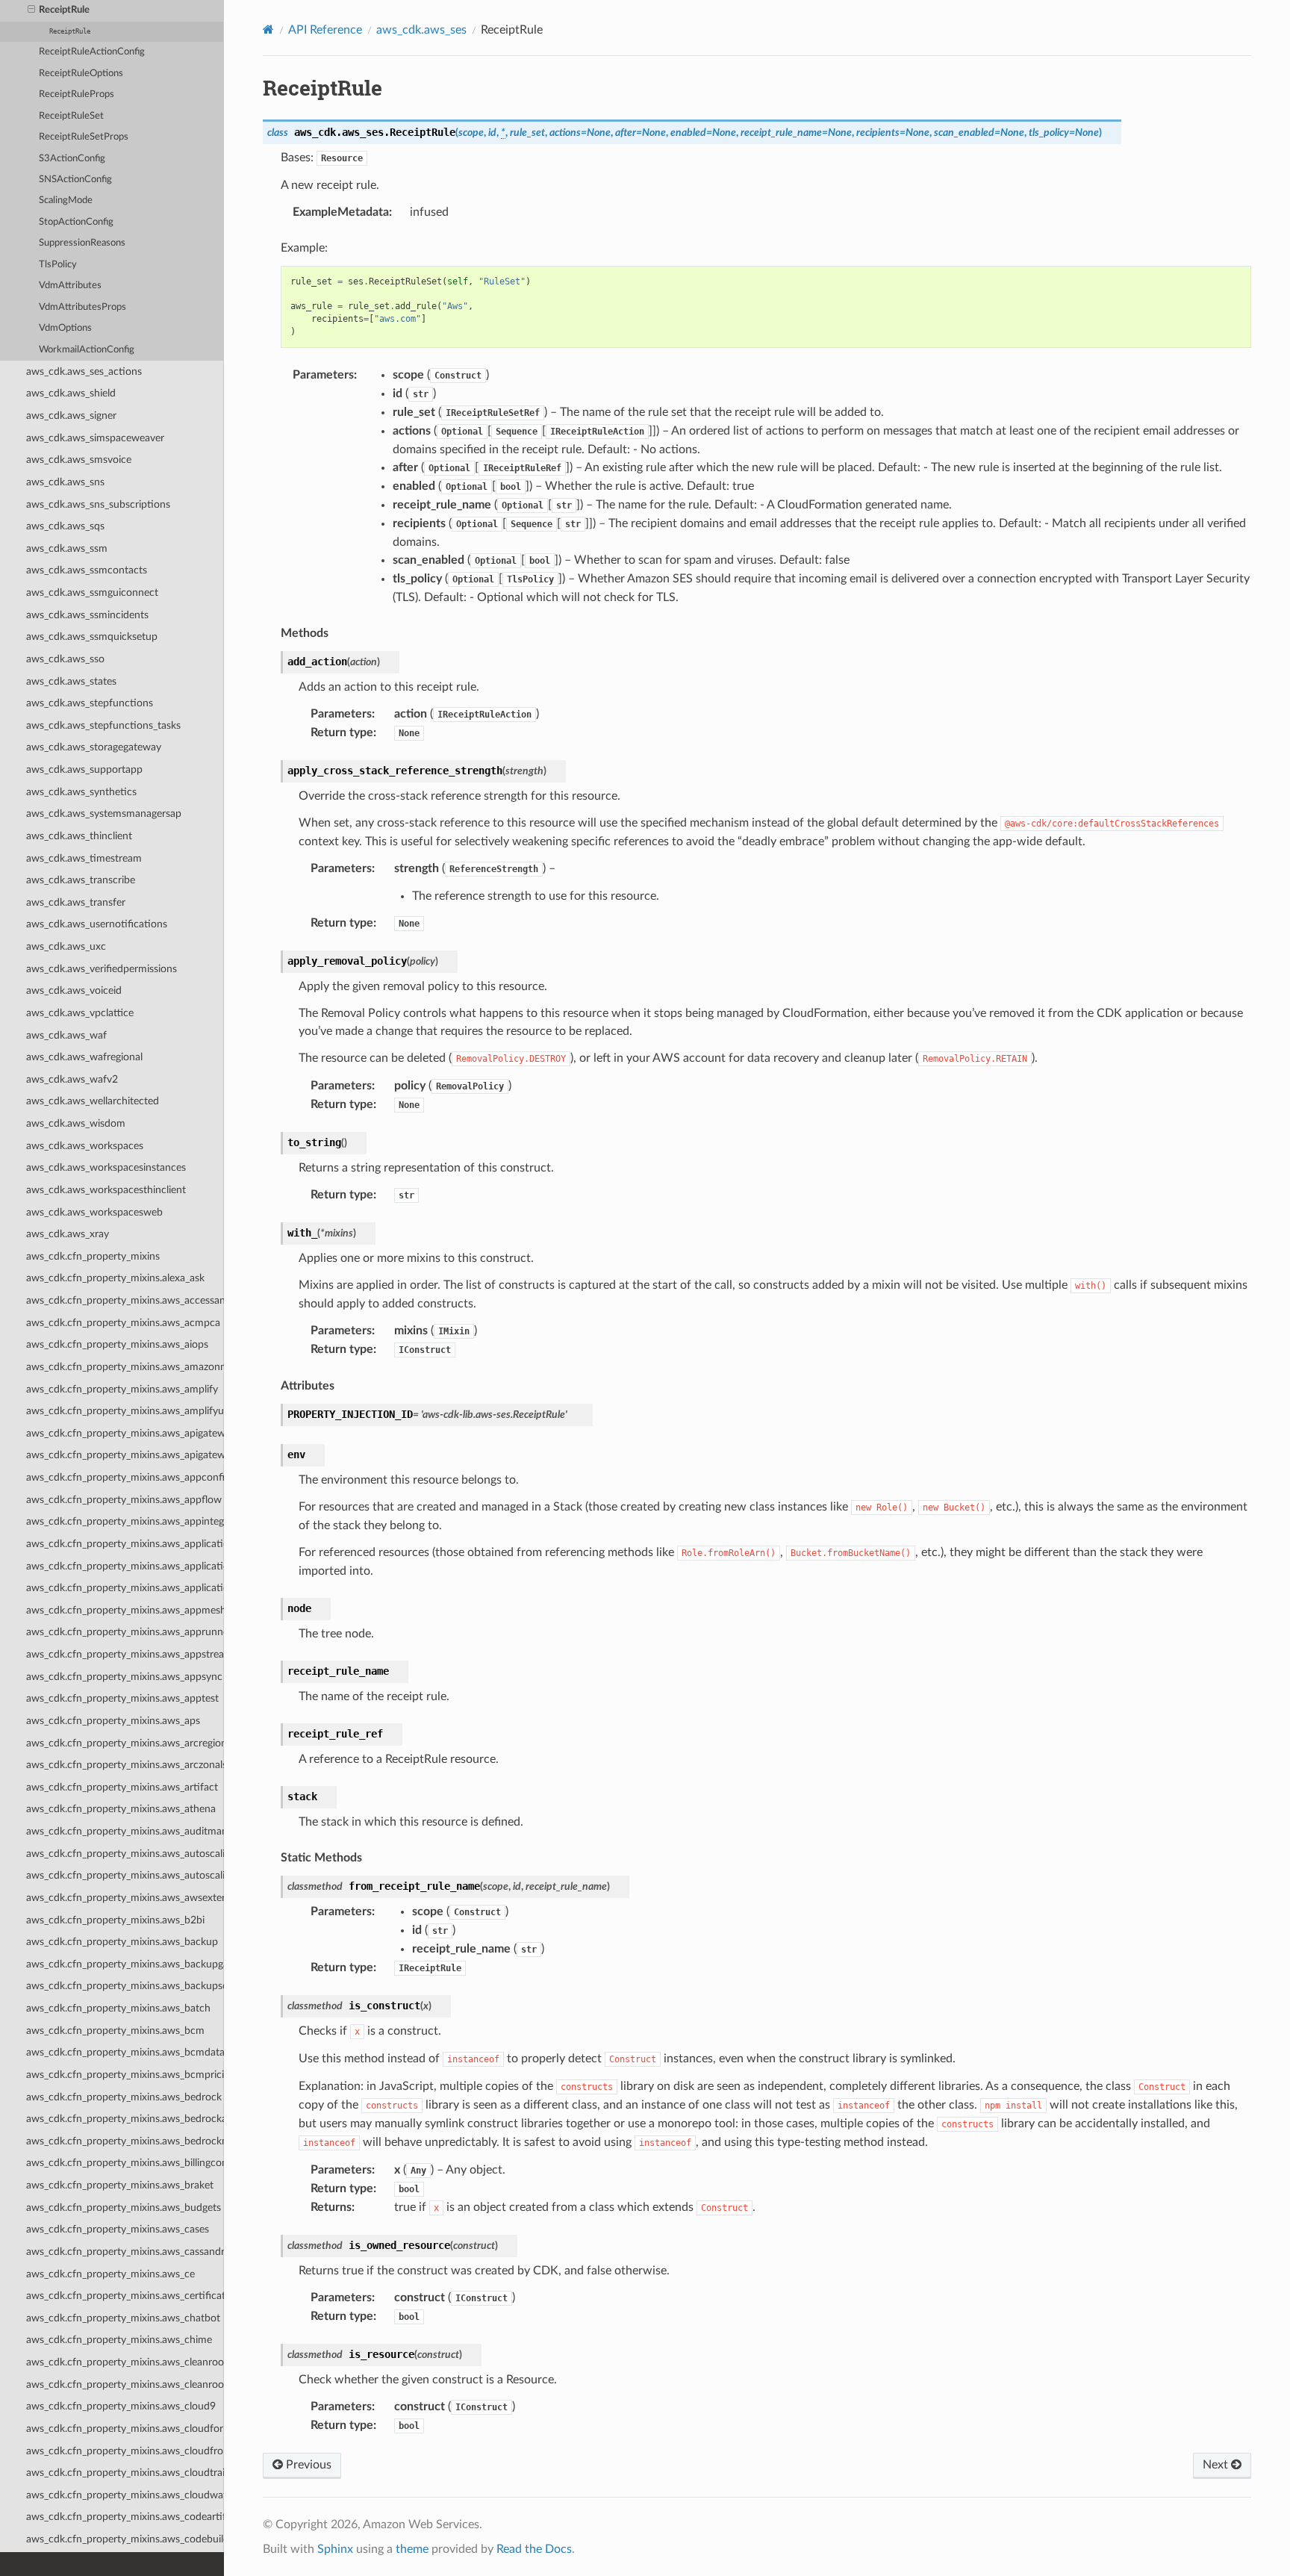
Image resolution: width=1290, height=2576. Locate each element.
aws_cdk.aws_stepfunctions (90, 703)
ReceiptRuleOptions (81, 74)
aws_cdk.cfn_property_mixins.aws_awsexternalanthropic (125, 1898)
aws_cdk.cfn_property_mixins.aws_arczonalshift (125, 1765)
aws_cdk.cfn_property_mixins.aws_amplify (122, 1389)
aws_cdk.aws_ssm (67, 548)
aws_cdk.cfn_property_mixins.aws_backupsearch (125, 1986)
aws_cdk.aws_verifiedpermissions (102, 969)
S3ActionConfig (72, 159)
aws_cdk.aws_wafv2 (72, 1079)
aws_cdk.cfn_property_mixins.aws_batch (118, 2008)
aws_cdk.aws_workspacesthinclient (106, 1190)
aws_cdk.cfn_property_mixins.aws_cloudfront (125, 2451)
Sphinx (335, 2549)
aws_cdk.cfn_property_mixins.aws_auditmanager (125, 1831)
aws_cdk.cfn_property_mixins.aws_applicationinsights (125, 1566)
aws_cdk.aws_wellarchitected (93, 1101)
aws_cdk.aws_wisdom (76, 1123)
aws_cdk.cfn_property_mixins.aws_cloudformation (125, 2429)
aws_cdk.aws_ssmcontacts (87, 570)
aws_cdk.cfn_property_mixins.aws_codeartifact (125, 2517)
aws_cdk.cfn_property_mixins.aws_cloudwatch (125, 2495)
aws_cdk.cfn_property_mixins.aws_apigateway (125, 1433)
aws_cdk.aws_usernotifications (97, 924)
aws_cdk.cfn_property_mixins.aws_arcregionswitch (125, 1743)
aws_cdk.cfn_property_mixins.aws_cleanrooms (125, 2362)
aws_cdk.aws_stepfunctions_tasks (103, 725)
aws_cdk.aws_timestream (84, 858)
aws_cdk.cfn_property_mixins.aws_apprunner (125, 1632)
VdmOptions (65, 328)
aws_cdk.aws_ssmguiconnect (92, 592)
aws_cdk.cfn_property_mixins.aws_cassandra (125, 2252)
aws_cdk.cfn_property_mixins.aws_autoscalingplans (125, 1875)
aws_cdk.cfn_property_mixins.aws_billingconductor (125, 2163)
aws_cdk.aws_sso (65, 659)
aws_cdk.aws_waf (66, 1035)
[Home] (268, 29)
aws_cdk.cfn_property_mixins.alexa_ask (115, 1278)
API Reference (325, 30)
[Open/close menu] (31, 10)
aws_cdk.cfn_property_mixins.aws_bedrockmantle (125, 2141)
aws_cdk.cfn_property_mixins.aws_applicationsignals (125, 1588)
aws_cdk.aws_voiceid (74, 990)
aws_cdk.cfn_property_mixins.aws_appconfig (125, 1477)
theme (412, 2549)
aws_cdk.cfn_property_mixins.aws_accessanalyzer (125, 1300)
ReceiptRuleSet (71, 116)
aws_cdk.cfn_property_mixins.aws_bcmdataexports (125, 2052)
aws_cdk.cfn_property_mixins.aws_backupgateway (125, 1964)
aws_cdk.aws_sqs (65, 526)
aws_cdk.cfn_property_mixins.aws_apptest (122, 1698)
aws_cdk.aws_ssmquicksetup (92, 637)
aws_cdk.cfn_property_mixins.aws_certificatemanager (125, 2296)
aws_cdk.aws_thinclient (79, 836)
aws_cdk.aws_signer (71, 416)
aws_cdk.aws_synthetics (81, 792)
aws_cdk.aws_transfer (76, 902)
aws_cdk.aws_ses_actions (84, 371)
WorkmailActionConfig (87, 350)
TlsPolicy (58, 265)
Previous (307, 2465)
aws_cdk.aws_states (71, 681)
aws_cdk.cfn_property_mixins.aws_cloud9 (121, 2406)
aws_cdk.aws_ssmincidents (87, 615)
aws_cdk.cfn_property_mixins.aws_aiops (117, 1344)
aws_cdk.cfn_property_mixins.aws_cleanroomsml (125, 2384)
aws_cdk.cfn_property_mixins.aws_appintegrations (125, 1521)
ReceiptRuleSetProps (84, 137)
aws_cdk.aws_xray (68, 1234)
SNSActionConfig (75, 180)
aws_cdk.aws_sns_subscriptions (98, 504)
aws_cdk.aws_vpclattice (80, 1013)
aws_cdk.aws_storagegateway (94, 747)
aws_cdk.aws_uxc (66, 946)
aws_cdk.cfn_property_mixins (93, 1256)
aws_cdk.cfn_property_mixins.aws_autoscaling (125, 1854)
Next (1217, 2465)
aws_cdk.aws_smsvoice (79, 460)
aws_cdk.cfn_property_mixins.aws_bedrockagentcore (125, 2119)
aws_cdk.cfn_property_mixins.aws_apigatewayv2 (125, 1455)
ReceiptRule (64, 10)
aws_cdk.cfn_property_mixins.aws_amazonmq (125, 1367)
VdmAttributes (70, 286)
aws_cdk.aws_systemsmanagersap (104, 813)
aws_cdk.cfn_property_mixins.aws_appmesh (125, 1610)
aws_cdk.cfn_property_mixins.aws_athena (121, 1809)
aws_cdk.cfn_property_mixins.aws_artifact (122, 1787)
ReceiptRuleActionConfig (92, 52)
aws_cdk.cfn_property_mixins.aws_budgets (124, 2208)
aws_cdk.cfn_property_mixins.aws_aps (113, 1721)
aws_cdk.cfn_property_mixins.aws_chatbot (123, 2318)
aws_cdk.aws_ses (421, 30)
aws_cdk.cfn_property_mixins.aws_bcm (115, 2031)
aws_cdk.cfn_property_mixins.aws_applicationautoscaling (125, 1544)
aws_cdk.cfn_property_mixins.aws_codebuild (125, 2539)
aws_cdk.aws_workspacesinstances (106, 1167)
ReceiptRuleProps (77, 94)
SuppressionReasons (82, 243)
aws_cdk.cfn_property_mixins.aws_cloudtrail (125, 2473)
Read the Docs (534, 2549)
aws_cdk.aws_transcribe (81, 880)
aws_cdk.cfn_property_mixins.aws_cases (118, 2229)
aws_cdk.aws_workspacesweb (94, 1212)
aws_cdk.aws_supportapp (84, 769)
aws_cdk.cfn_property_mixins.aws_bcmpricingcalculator (125, 2075)
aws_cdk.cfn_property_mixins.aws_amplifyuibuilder (125, 1411)
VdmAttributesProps (82, 307)
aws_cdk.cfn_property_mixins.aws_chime (119, 2340)
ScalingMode (66, 200)
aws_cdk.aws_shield (71, 393)
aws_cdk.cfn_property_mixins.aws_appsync (124, 1677)
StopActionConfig (76, 222)
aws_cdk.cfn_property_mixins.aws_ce (110, 2274)
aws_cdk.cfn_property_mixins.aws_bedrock (124, 2097)
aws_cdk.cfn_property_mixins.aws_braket (120, 2185)
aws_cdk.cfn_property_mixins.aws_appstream (125, 1654)
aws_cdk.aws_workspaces (85, 1146)
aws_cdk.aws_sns (65, 482)
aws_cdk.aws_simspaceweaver (95, 438)
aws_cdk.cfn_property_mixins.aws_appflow (124, 1500)
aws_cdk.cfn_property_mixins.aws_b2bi (115, 1920)
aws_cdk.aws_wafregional (84, 1057)
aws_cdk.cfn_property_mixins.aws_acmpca (123, 1323)
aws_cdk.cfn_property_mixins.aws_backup (122, 1942)
